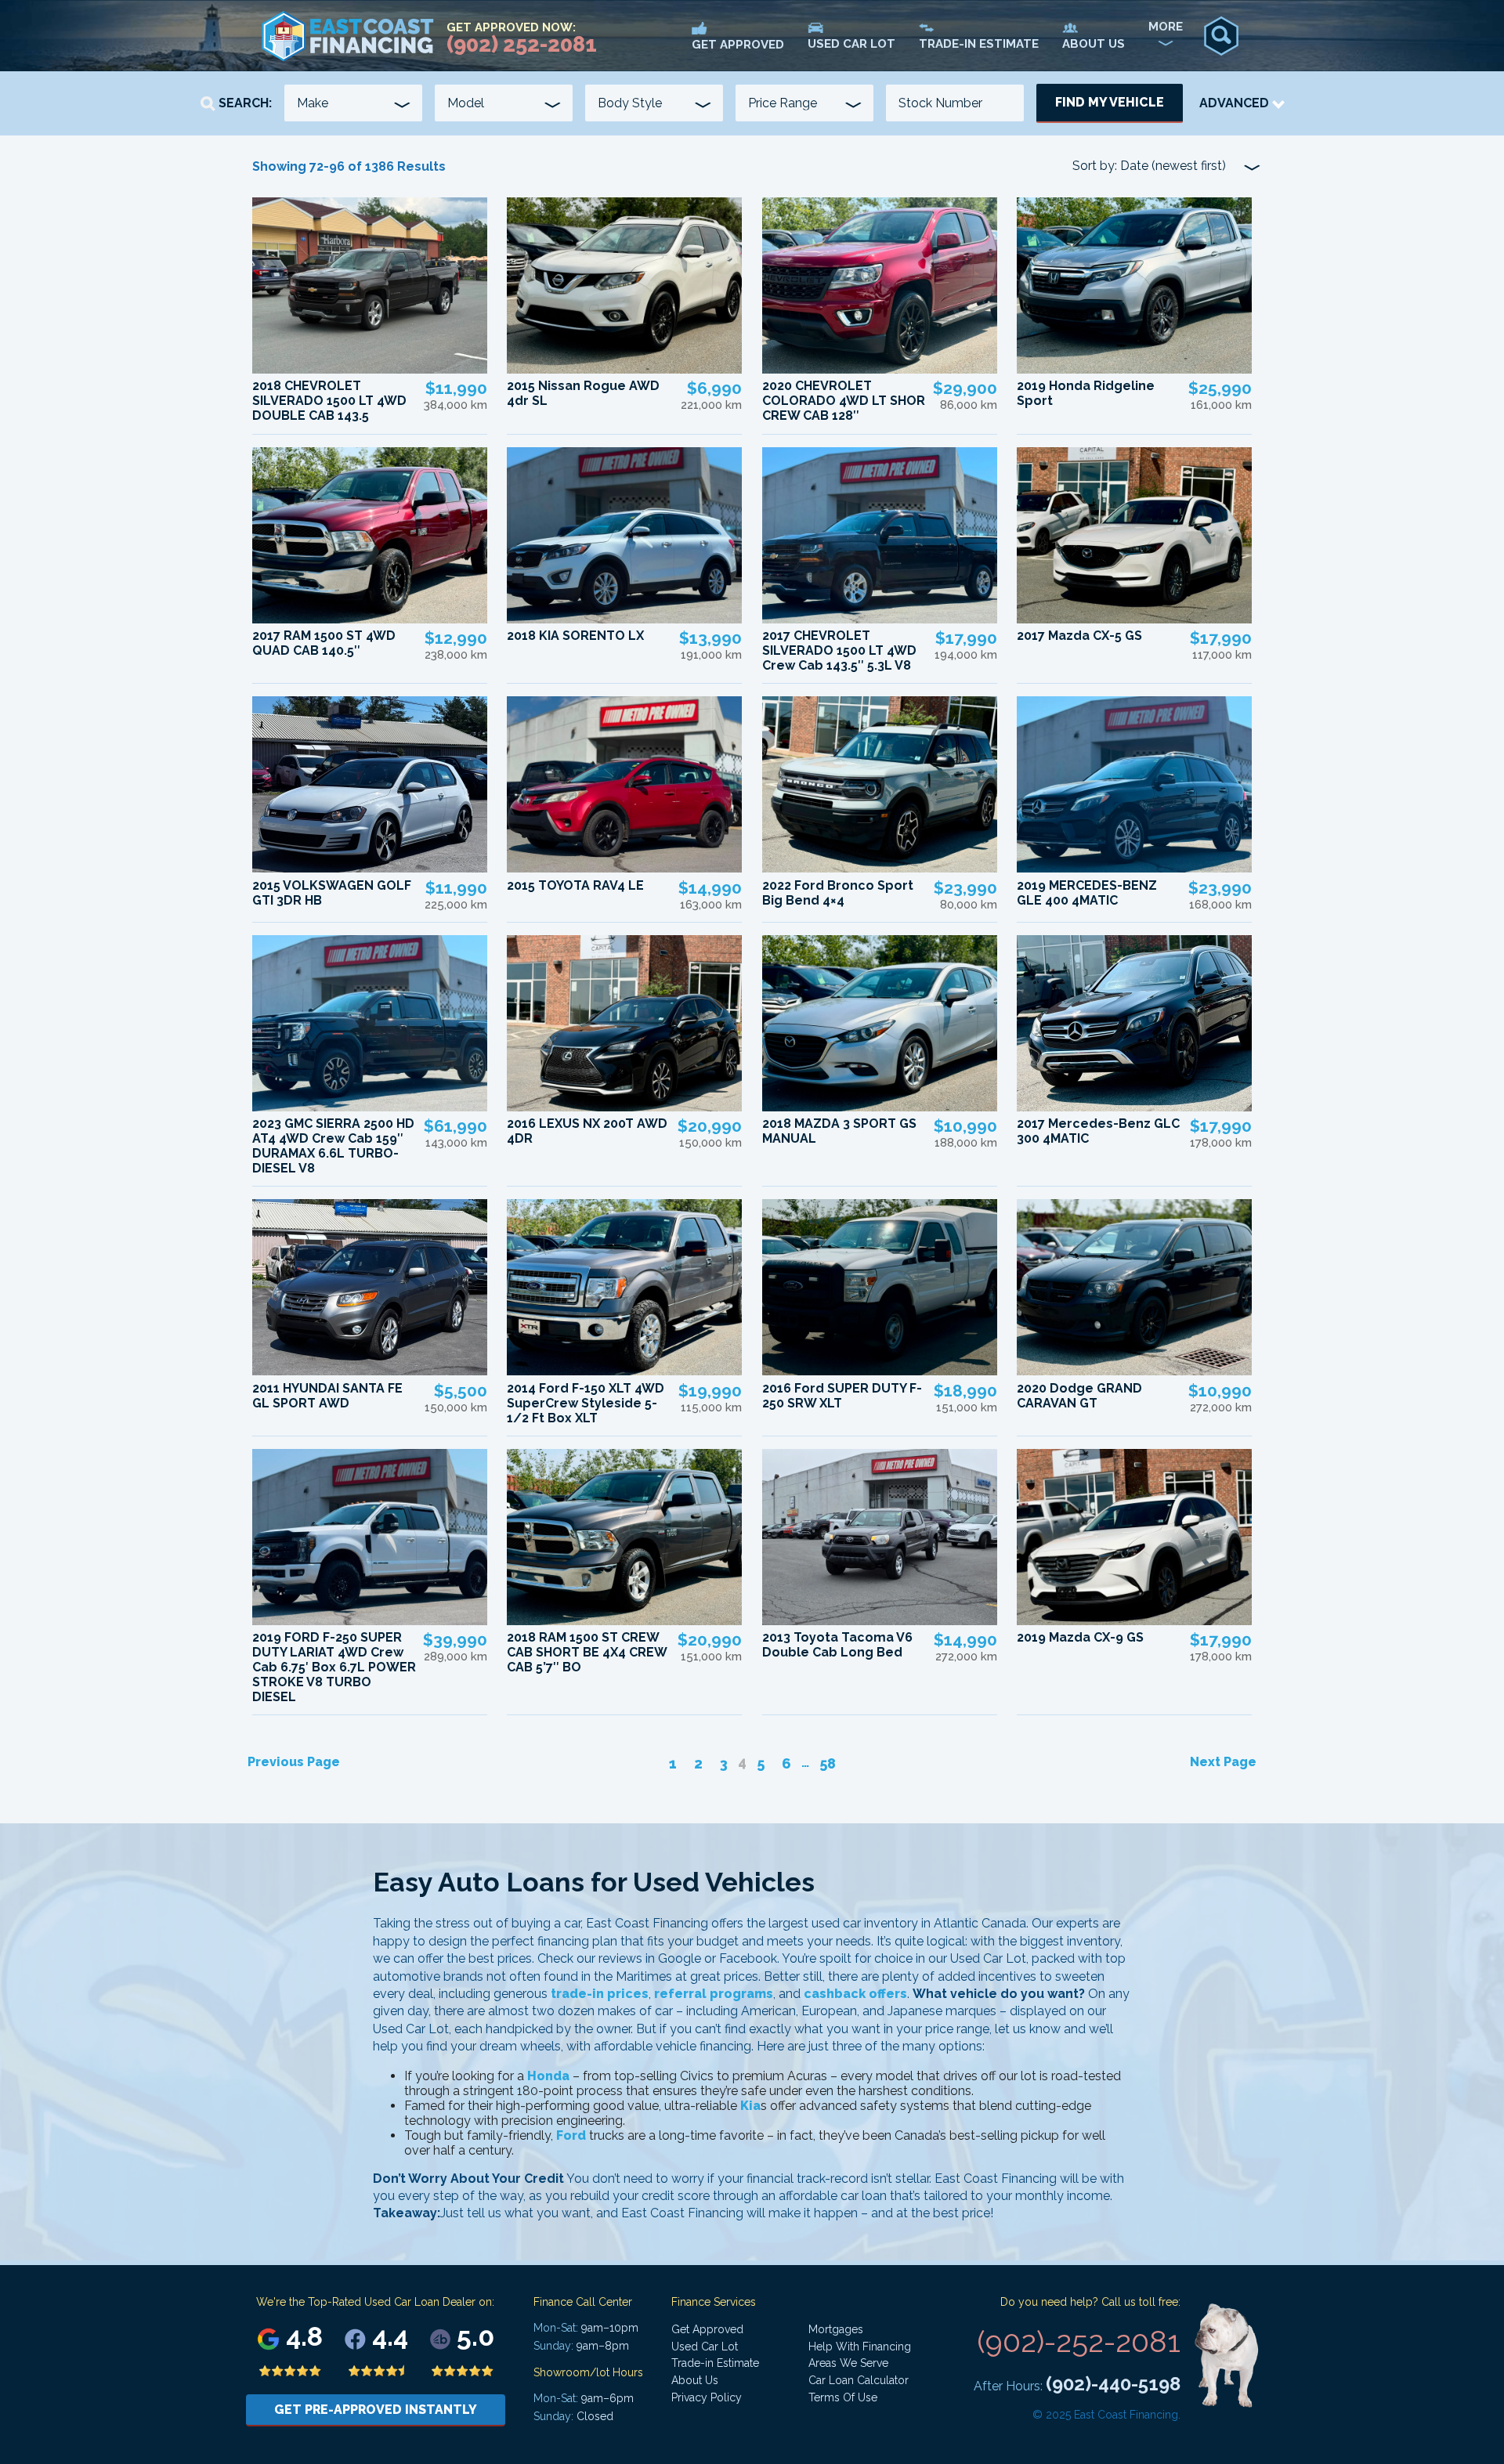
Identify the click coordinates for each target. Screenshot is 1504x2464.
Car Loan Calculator (859, 2380)
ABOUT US (1094, 44)
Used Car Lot (705, 2347)
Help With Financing (860, 2347)
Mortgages (836, 2329)
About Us (695, 2380)
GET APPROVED (738, 45)
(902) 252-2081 (522, 44)
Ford (571, 2135)
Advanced (1236, 103)
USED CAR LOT (851, 44)
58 (828, 1763)
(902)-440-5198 (1113, 2384)
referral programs (714, 1994)
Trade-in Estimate (715, 2363)
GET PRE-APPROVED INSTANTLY (376, 2410)
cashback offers (855, 1994)
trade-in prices (600, 1994)
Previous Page (294, 1762)
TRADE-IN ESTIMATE (979, 44)
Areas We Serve (848, 2363)
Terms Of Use (843, 2397)
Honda (548, 2076)
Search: (244, 103)
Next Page (1223, 1762)
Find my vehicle (1110, 102)
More (1166, 27)
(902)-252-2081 (1079, 2341)
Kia (750, 2106)
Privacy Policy (707, 2397)
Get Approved (707, 2329)
